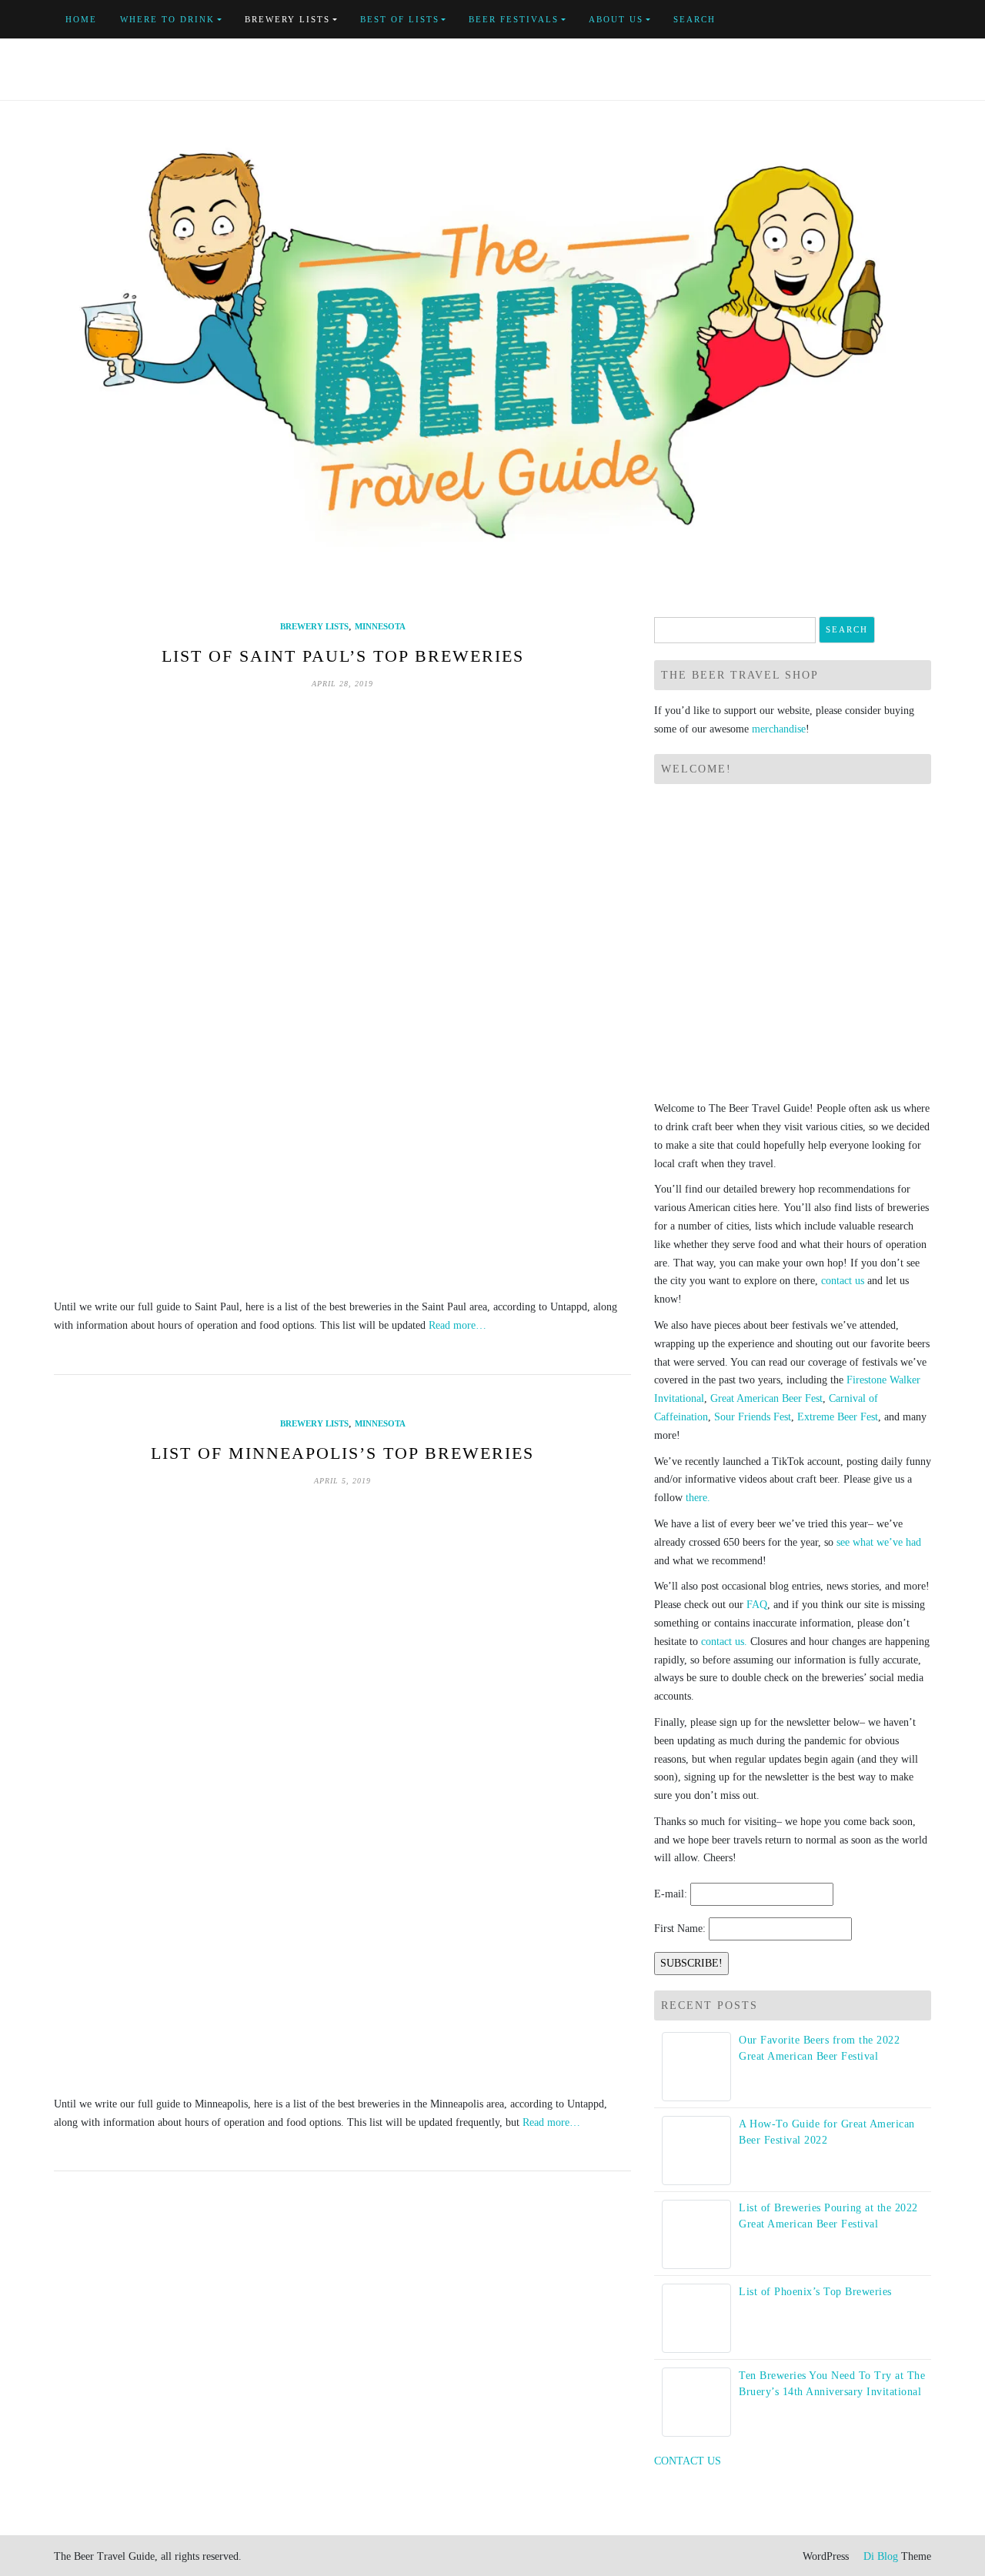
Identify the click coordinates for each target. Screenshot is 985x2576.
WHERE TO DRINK (167, 19)
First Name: (680, 1929)
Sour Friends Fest (753, 1417)
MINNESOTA (380, 626)
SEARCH (695, 19)
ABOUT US (616, 19)
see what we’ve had (879, 1542)
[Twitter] (874, 20)
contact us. (724, 1642)
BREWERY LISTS (287, 19)
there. (698, 1498)
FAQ (757, 1605)
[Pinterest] (909, 20)
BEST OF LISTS (400, 19)
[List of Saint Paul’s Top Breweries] (342, 994)
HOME (81, 19)
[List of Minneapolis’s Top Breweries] (342, 1791)
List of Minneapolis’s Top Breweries (342, 1453)
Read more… (457, 1325)
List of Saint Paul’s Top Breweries (343, 656)
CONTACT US (688, 2461)
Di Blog (879, 2556)
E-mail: (671, 1894)
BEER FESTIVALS (514, 19)
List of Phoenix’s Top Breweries (815, 2292)
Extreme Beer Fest (838, 1417)
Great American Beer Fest (766, 1398)
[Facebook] (856, 20)
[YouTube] (892, 20)
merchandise (779, 729)
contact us (843, 1281)
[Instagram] (927, 20)
